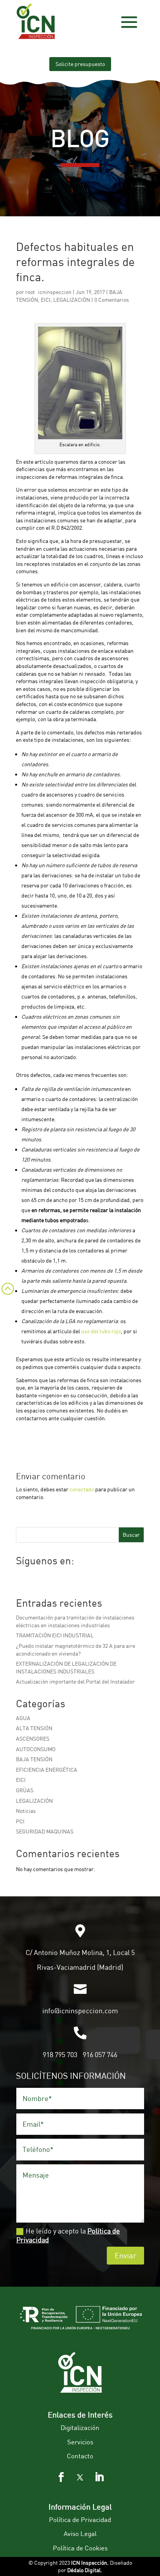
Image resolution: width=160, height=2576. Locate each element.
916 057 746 (100, 2054)
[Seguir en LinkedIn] (99, 2477)
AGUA (23, 1718)
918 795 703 (60, 2054)
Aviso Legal (80, 2533)
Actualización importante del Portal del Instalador (75, 1681)
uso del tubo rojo (101, 1331)
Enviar (125, 2255)
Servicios (80, 2442)
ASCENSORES (33, 1738)
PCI (20, 1821)
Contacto (80, 2456)
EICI (46, 300)
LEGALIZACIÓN (72, 300)
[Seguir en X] (80, 2477)
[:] (7, 1298)
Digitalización (80, 2427)
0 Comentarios (112, 300)
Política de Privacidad (80, 2519)
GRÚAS (25, 1790)
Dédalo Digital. (85, 2570)
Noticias (26, 1811)
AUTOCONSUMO (36, 1749)
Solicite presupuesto (80, 64)
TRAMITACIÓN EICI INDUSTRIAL (55, 1635)
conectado (82, 1489)
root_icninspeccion (48, 292)
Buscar (131, 1535)
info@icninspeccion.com (80, 2011)
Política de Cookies (80, 2548)
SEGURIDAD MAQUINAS (45, 1831)
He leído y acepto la (68, 2235)
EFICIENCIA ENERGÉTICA (47, 1770)
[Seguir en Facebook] (61, 2477)
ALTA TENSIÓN (34, 1728)
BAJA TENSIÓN (34, 1759)
